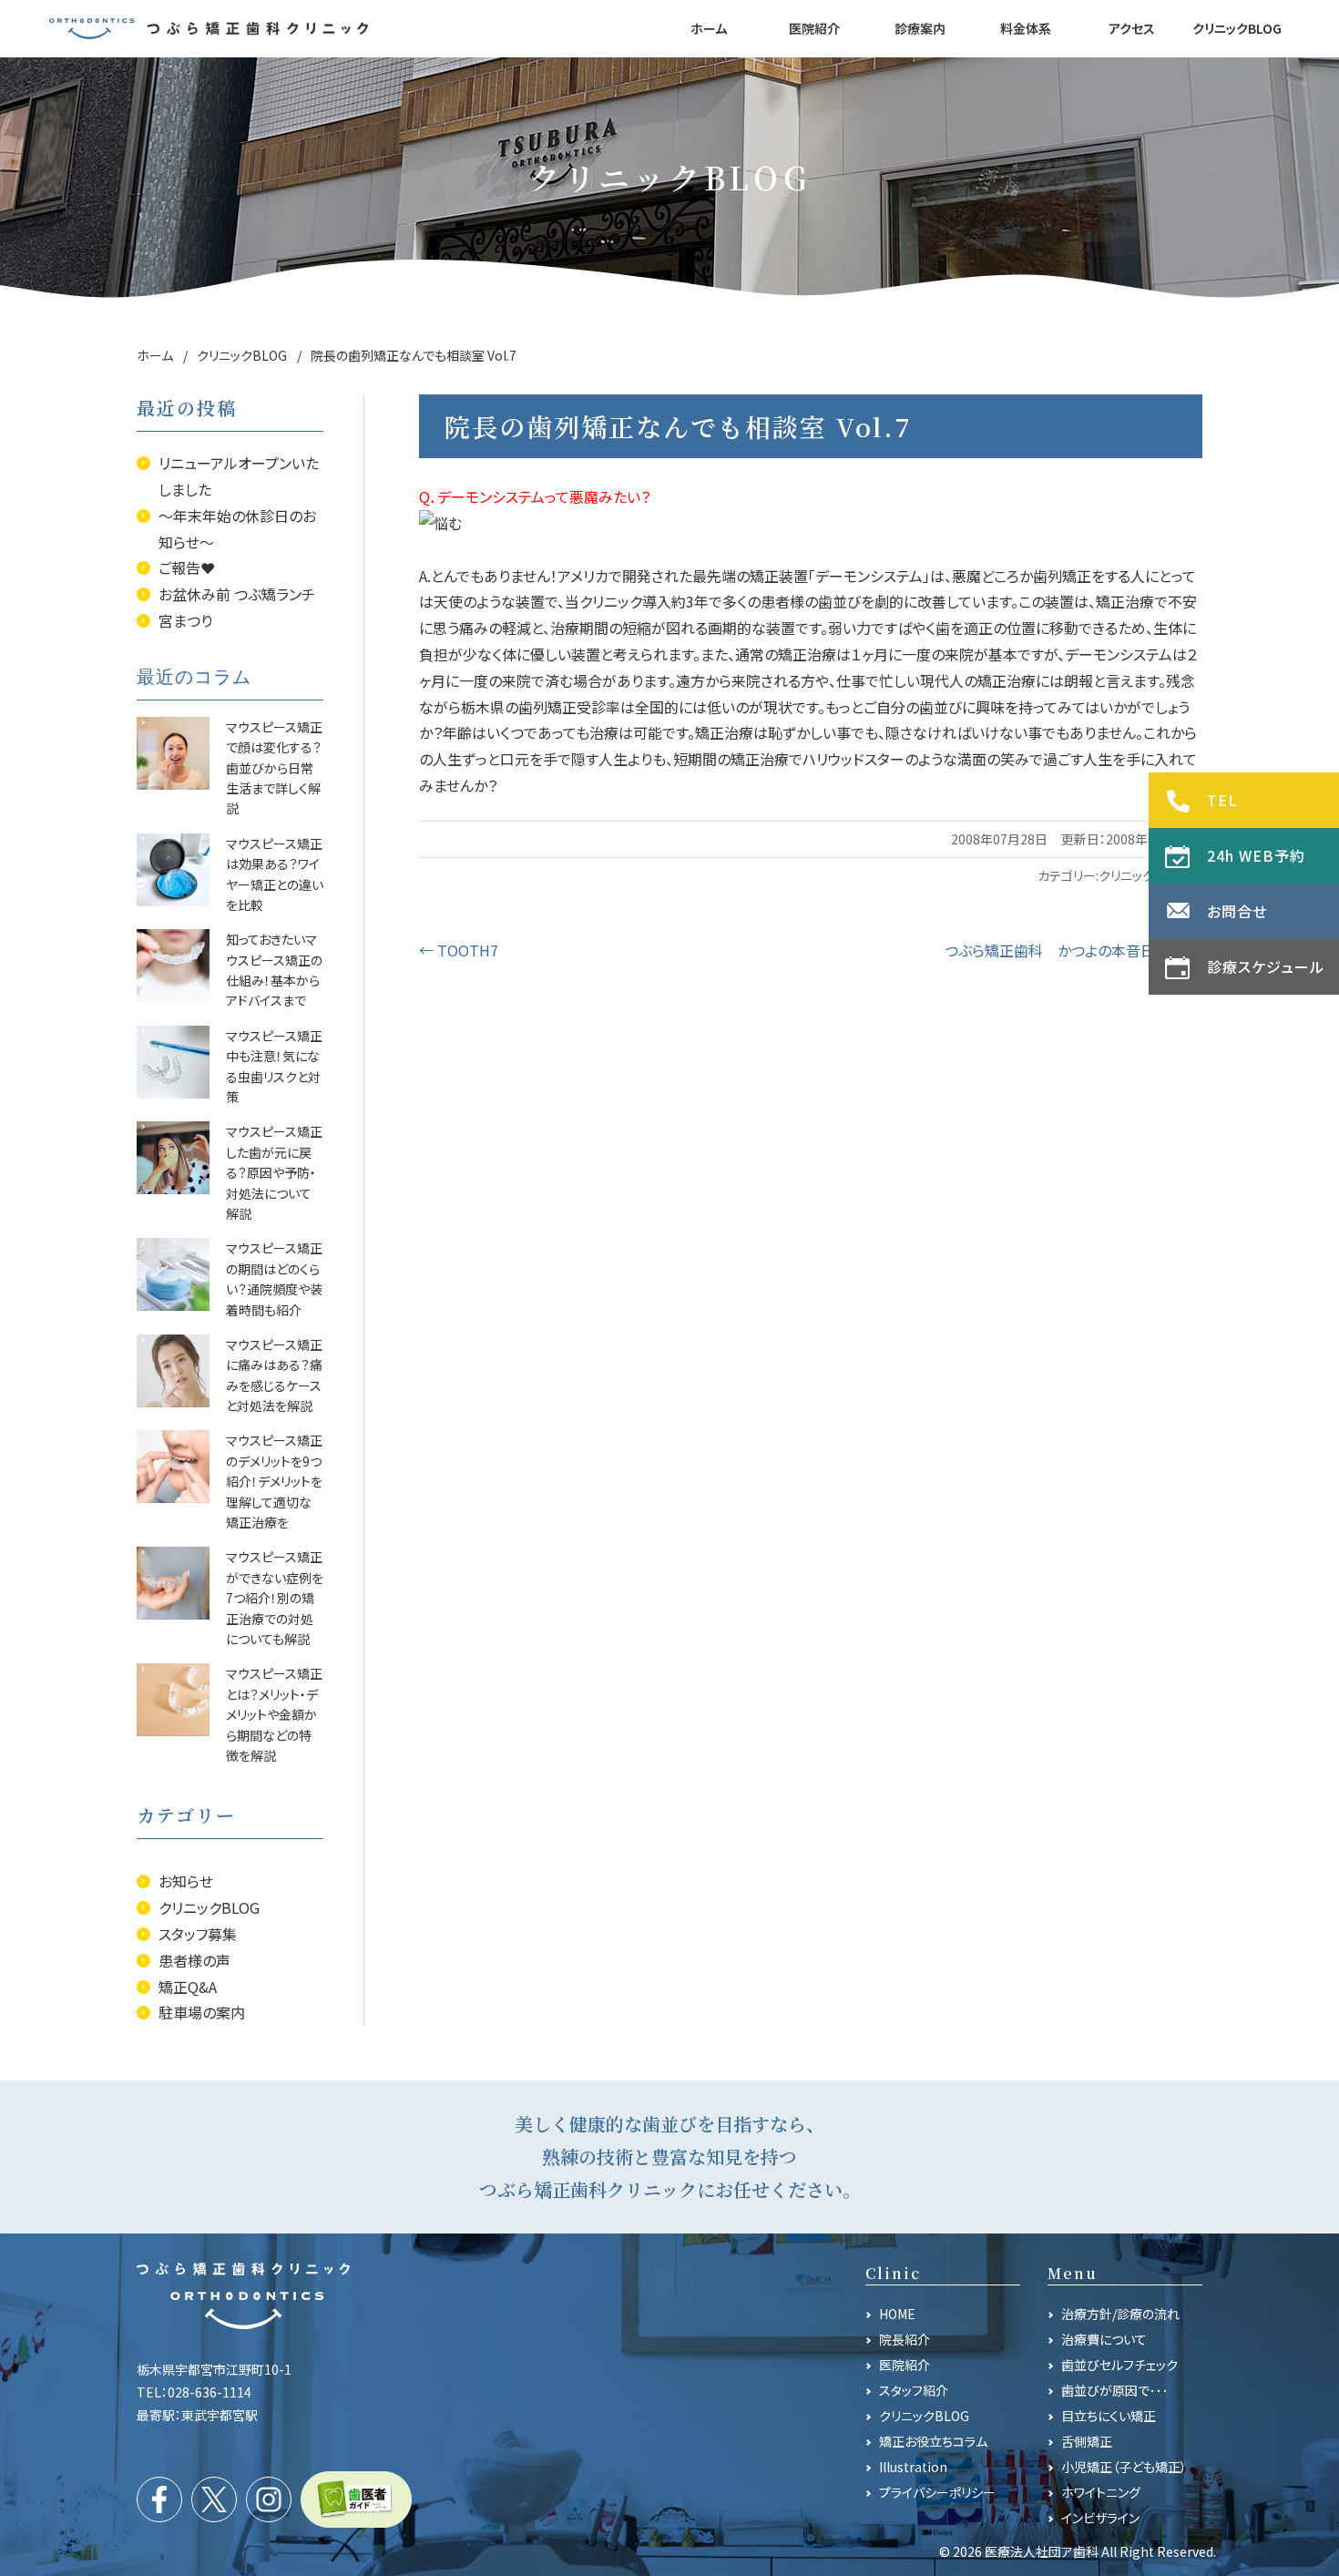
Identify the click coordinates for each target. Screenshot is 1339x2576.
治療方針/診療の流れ (1120, 2314)
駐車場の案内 (202, 2012)
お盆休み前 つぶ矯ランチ (237, 594)
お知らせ (186, 1881)
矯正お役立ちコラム (933, 2441)
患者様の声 (194, 1960)
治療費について (1104, 2339)
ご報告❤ (187, 567)
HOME (897, 2314)
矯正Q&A (188, 1987)
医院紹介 (905, 2365)
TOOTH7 (459, 950)
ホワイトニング (1101, 2492)
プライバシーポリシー (937, 2492)
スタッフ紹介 (914, 2390)
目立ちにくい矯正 (1109, 2416)
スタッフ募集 (198, 1934)
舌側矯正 (1087, 2441)
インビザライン (1100, 2518)
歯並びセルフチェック (1119, 2365)
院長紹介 (905, 2339)
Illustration (913, 2467)
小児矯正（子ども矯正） (1124, 2467)
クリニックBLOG (209, 1907)
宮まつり (185, 620)
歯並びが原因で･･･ (1115, 2390)
